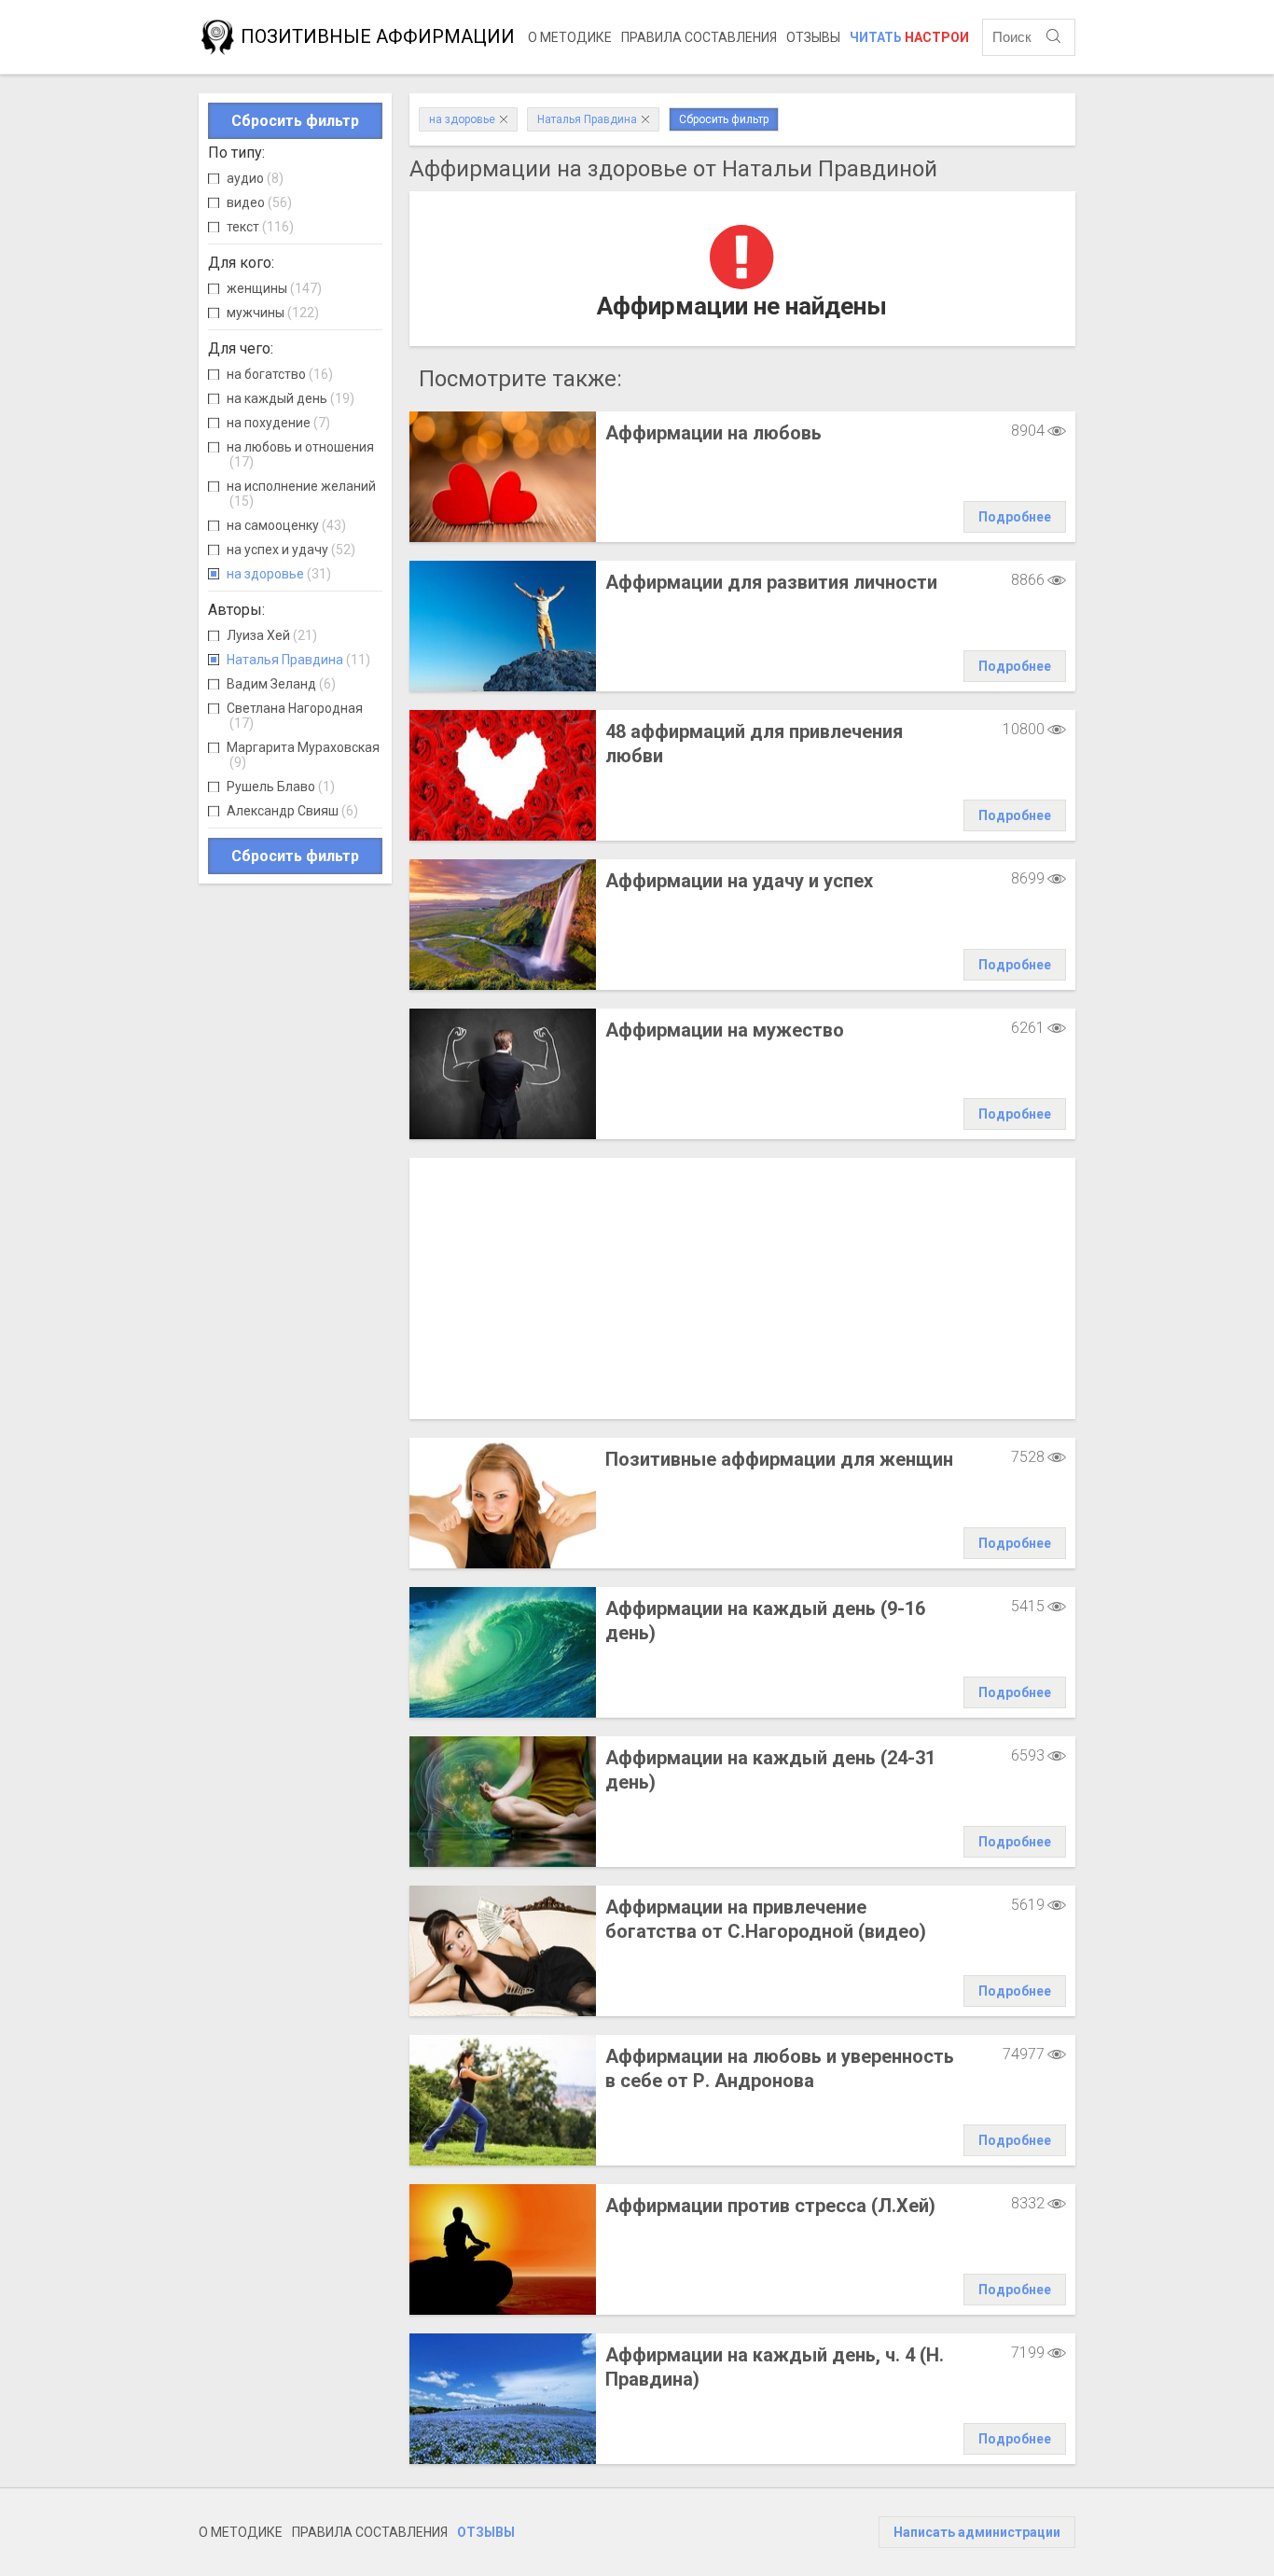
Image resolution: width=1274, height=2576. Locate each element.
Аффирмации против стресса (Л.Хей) (770, 2206)
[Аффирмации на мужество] (503, 1074)
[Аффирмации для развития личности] (503, 626)
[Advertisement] (742, 1288)
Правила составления (699, 37)
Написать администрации (977, 2532)
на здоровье (279, 574)
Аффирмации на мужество (725, 1030)
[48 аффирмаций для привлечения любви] (503, 775)
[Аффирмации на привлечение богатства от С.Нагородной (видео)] (503, 1951)
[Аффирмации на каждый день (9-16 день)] (503, 1652)
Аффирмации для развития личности (771, 582)
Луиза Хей (272, 635)
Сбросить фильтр (295, 121)
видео (259, 202)
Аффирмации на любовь (713, 433)
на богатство (280, 374)
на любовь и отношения (300, 454)
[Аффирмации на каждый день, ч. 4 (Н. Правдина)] (503, 2399)
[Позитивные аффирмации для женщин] (503, 1503)
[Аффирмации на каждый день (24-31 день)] (503, 1802)
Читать (909, 37)
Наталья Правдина (298, 660)
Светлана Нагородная (295, 716)
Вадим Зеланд (281, 684)
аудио (255, 178)
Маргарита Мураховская (303, 755)
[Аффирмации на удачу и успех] (503, 925)
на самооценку (286, 525)
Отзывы (813, 37)
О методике (570, 37)
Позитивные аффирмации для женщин (779, 1459)
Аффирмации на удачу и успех (739, 881)
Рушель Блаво (281, 787)
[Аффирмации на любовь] (503, 477)
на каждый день (291, 398)
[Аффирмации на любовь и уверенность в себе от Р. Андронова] (503, 2100)
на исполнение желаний (301, 494)
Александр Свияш (292, 811)
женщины (274, 288)
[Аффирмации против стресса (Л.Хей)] (503, 2249)
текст (260, 227)
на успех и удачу (291, 550)
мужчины (273, 313)
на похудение (278, 423)
